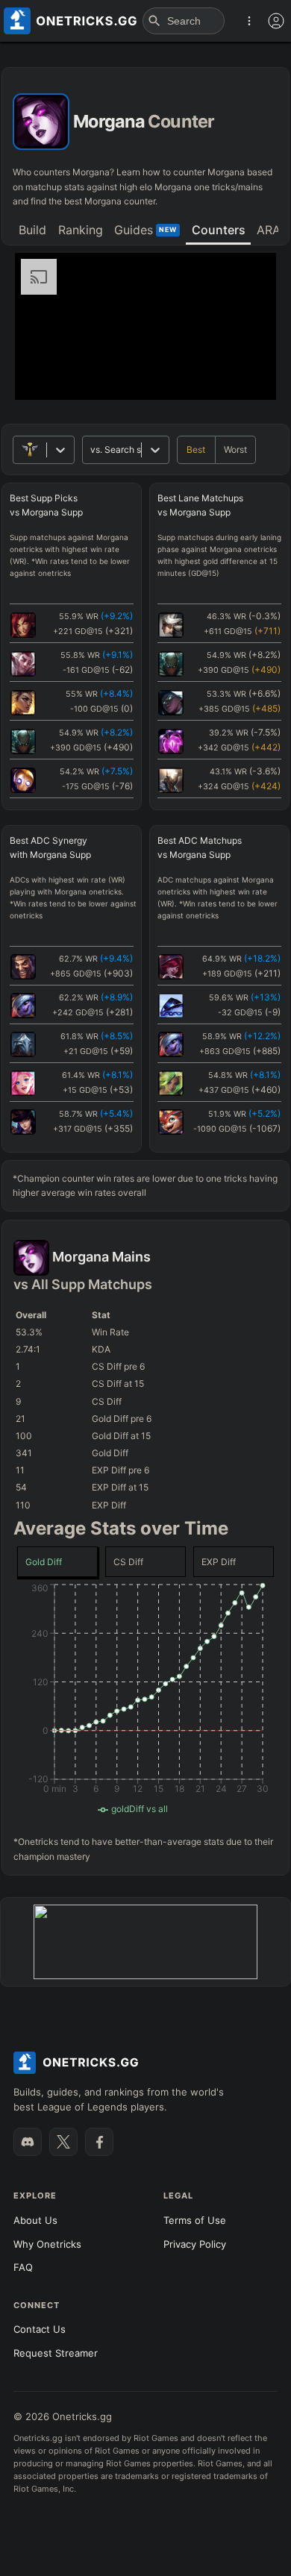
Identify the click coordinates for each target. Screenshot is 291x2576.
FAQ (23, 2267)
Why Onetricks (47, 2244)
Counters (219, 230)
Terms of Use (195, 2220)
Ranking (81, 230)
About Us (35, 2220)
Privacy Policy (195, 2244)
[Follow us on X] (63, 2142)
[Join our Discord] (28, 2142)
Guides (145, 230)
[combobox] (91, 449)
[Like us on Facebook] (99, 2142)
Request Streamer (56, 2353)
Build (32, 230)
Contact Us (40, 2329)
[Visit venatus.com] (247, 376)
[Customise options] (276, 21)
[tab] (32, 231)
